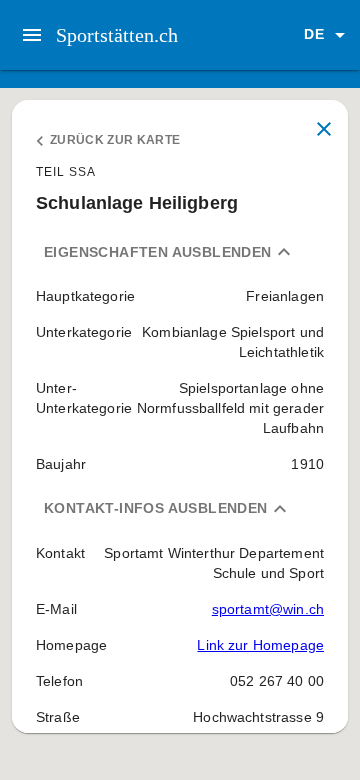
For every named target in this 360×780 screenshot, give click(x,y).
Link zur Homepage (260, 645)
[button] (328, 35)
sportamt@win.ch (268, 609)
